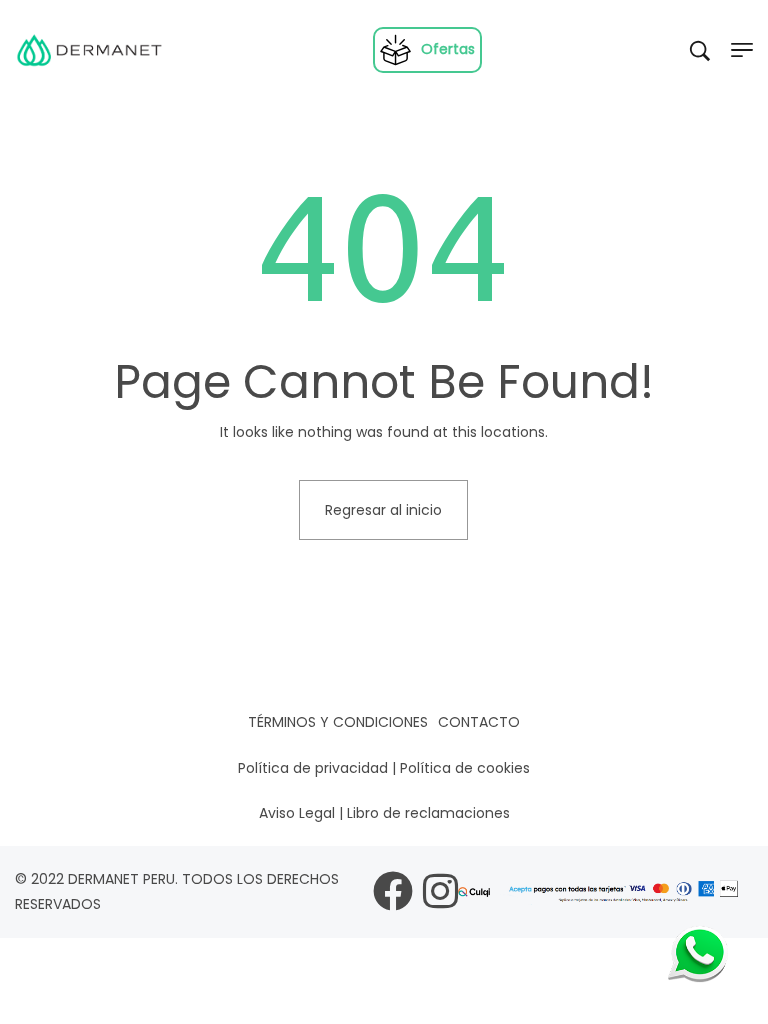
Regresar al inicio (383, 510)
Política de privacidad (313, 768)
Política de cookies (465, 768)
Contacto (479, 722)
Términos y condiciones (338, 722)
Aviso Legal (297, 813)
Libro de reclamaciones (428, 813)
